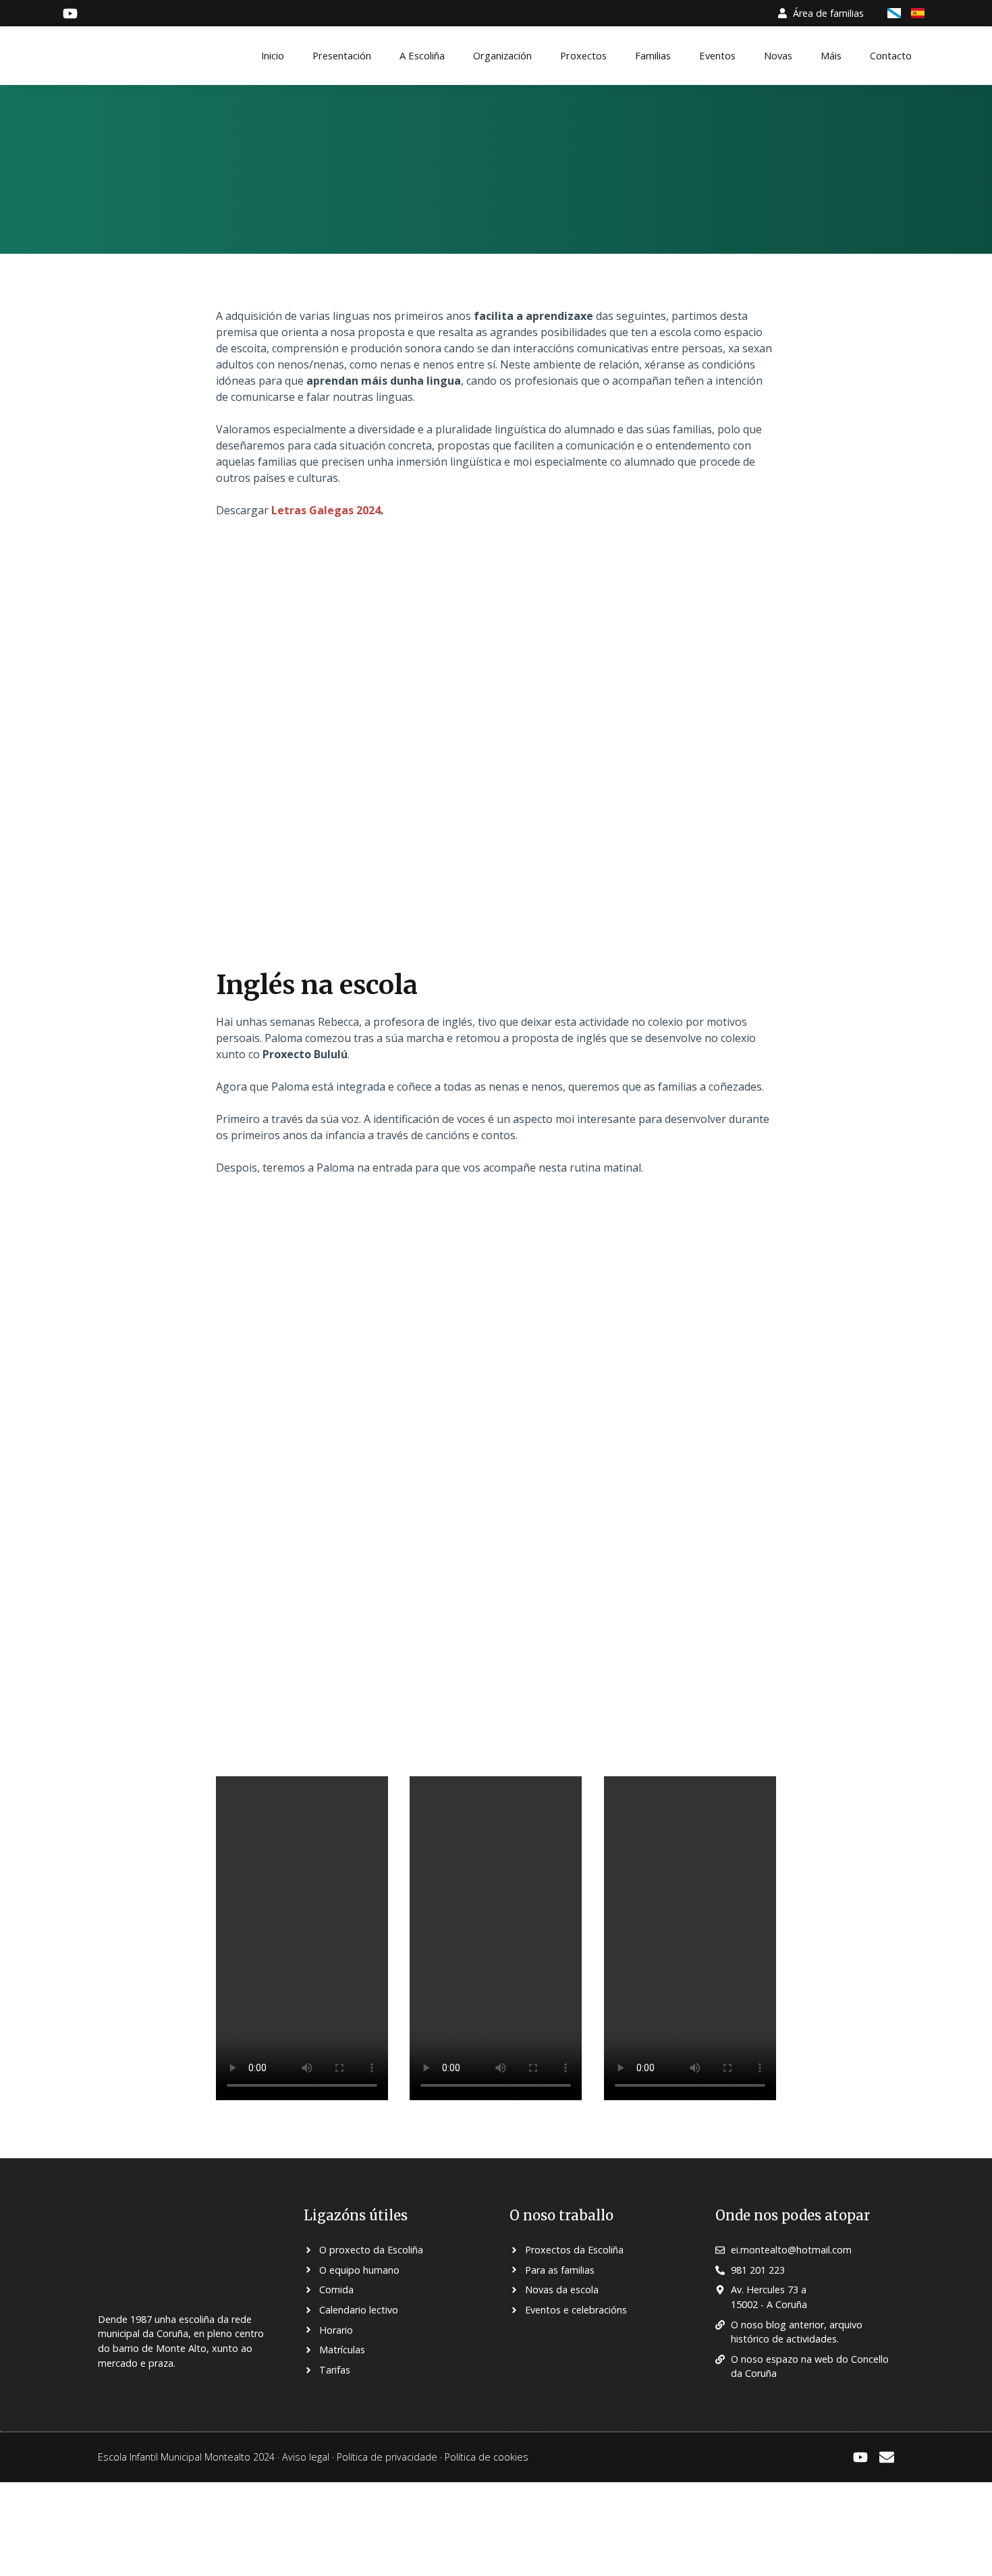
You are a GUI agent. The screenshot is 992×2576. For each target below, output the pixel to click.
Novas (778, 55)
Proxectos (583, 55)
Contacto (891, 55)
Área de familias (828, 13)
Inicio (273, 55)
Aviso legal (306, 2457)
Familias (653, 55)
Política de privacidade (387, 2457)
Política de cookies (487, 2457)
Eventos (717, 55)
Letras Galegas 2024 (326, 510)
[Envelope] (887, 2457)
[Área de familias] (782, 13)
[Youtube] (860, 2457)
